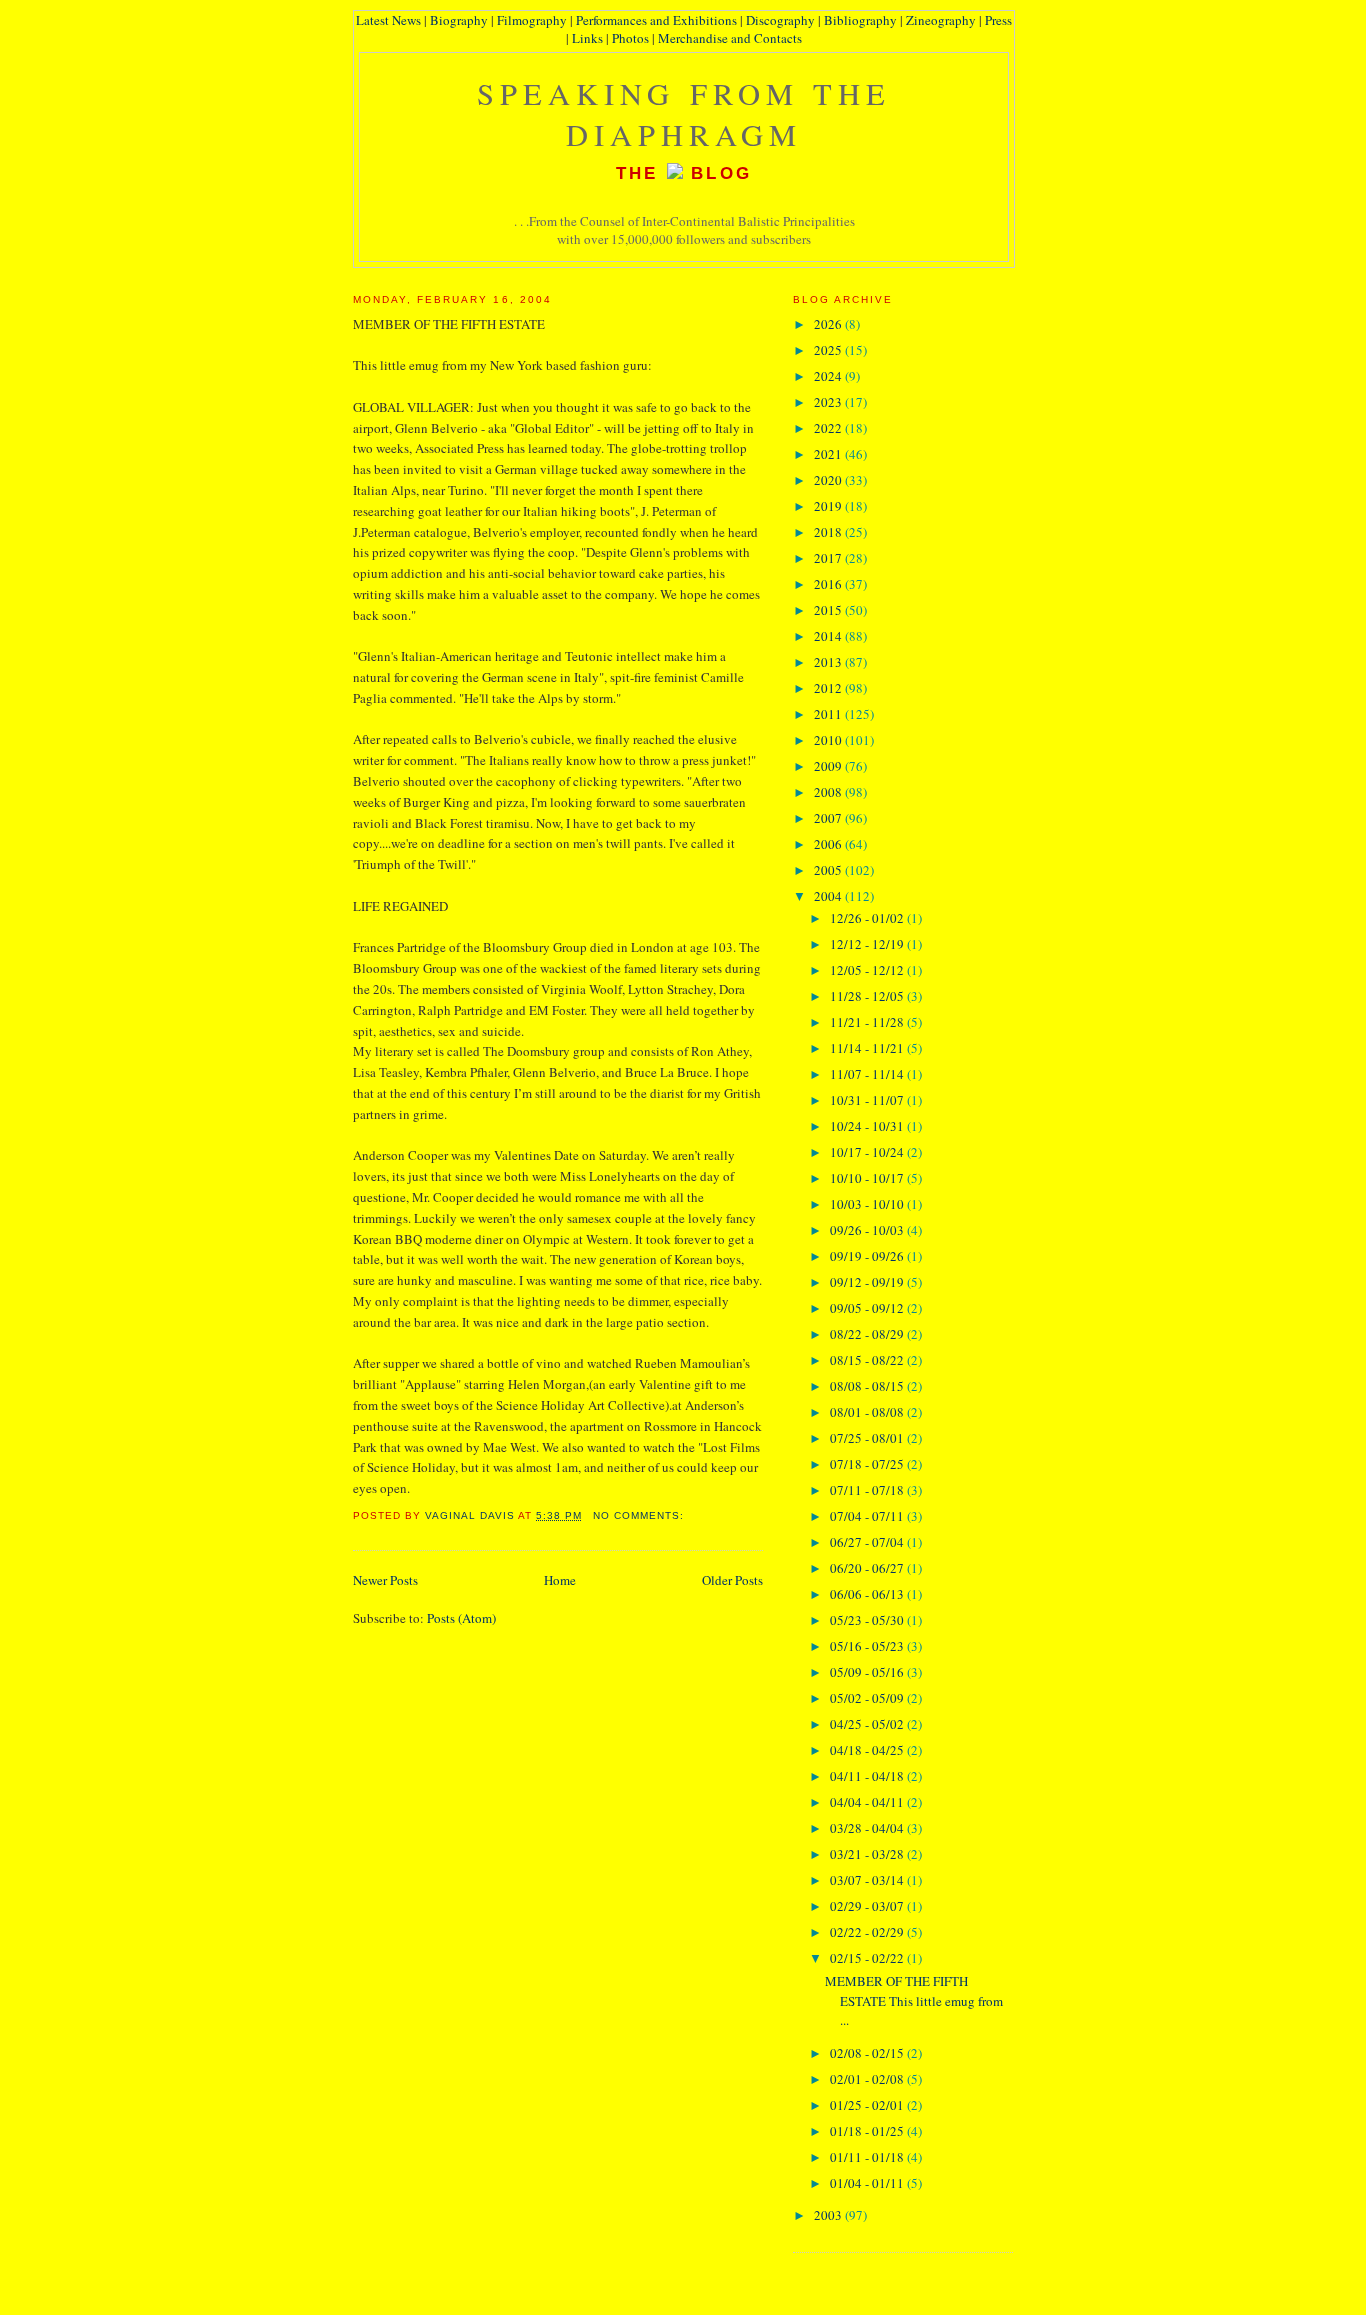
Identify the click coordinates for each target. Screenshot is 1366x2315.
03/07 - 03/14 (868, 1880)
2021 (829, 454)
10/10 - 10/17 (868, 1178)
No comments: (640, 1515)
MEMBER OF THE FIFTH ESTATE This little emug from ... (914, 2000)
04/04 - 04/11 (868, 1802)
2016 (829, 584)
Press (998, 20)
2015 (829, 610)
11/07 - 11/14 (868, 1074)
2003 (829, 2215)
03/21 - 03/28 (868, 1854)
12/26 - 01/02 (868, 918)
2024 (829, 376)
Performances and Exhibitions (656, 20)
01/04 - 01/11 (868, 2183)
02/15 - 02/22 (868, 1958)
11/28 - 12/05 (868, 996)
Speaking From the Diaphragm (684, 114)
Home (560, 1580)
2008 (829, 792)
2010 (829, 740)
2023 (829, 402)
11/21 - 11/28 (868, 1022)
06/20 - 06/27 (868, 1568)
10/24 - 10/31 (868, 1126)
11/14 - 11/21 (868, 1048)
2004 (829, 896)
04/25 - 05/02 (868, 1724)
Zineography (941, 20)
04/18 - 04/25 (868, 1750)
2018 (829, 532)
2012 (829, 688)
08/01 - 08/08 (868, 1412)
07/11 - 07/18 (868, 1490)
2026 (829, 324)
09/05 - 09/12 (868, 1308)
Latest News (388, 20)
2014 (829, 636)
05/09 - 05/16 (868, 1672)
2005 (829, 870)
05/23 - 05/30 (868, 1620)
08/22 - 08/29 (868, 1334)
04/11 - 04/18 (868, 1776)
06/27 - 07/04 (868, 1542)
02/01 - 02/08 (868, 2079)
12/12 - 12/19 (868, 944)
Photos (630, 38)
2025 (829, 350)
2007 (829, 818)
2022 (829, 428)
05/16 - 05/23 (868, 1646)
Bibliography (860, 20)
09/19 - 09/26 (868, 1256)
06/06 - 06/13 (868, 1594)
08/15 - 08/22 (868, 1360)
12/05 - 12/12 (868, 970)
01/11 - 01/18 (868, 2157)
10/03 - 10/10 (868, 1204)
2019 (829, 506)
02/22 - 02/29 (868, 1932)
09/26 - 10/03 (868, 1230)
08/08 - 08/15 (868, 1386)
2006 (829, 844)
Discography (780, 20)
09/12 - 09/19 (868, 1282)
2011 (829, 714)
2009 (829, 766)
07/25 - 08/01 (868, 1438)
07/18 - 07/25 (868, 1464)
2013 (829, 662)
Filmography (532, 20)
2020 (829, 480)
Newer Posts (385, 1580)
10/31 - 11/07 (868, 1100)
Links (587, 38)
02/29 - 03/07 (868, 1906)
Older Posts (732, 1580)
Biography (459, 20)
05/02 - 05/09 (868, 1698)
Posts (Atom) (461, 1618)
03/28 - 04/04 (868, 1828)
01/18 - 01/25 (868, 2131)
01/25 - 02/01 (868, 2105)
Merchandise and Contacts (730, 38)
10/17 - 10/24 (868, 1152)
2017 (829, 558)
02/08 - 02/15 (868, 2053)
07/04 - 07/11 (868, 1516)
